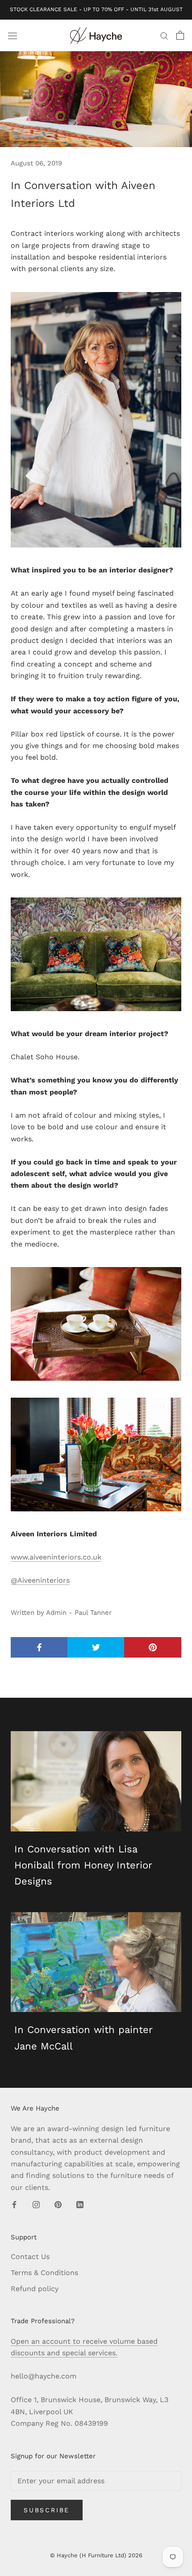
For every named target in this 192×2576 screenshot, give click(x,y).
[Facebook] (14, 2204)
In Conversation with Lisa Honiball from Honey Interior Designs (83, 1865)
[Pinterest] (58, 2204)
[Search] (164, 36)
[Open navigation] (13, 35)
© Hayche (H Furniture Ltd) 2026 (96, 2555)
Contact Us (30, 2257)
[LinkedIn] (80, 2204)
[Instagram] (36, 2204)
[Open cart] (180, 35)
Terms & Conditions (44, 2273)
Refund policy (35, 2289)
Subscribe (47, 2510)
